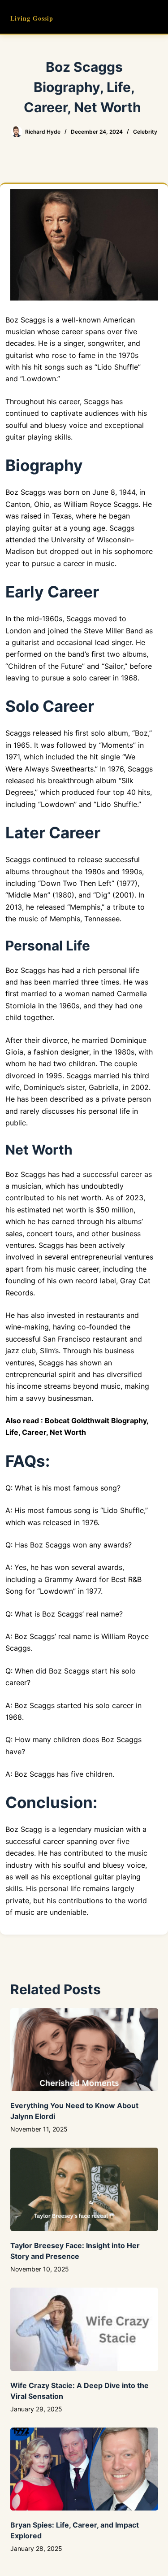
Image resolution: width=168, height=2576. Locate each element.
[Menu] (154, 17)
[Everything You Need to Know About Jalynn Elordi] (84, 2050)
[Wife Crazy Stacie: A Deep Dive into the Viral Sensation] (84, 2329)
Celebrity (145, 132)
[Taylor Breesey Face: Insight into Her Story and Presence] (84, 2189)
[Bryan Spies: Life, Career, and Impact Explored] (84, 2469)
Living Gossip (32, 18)
